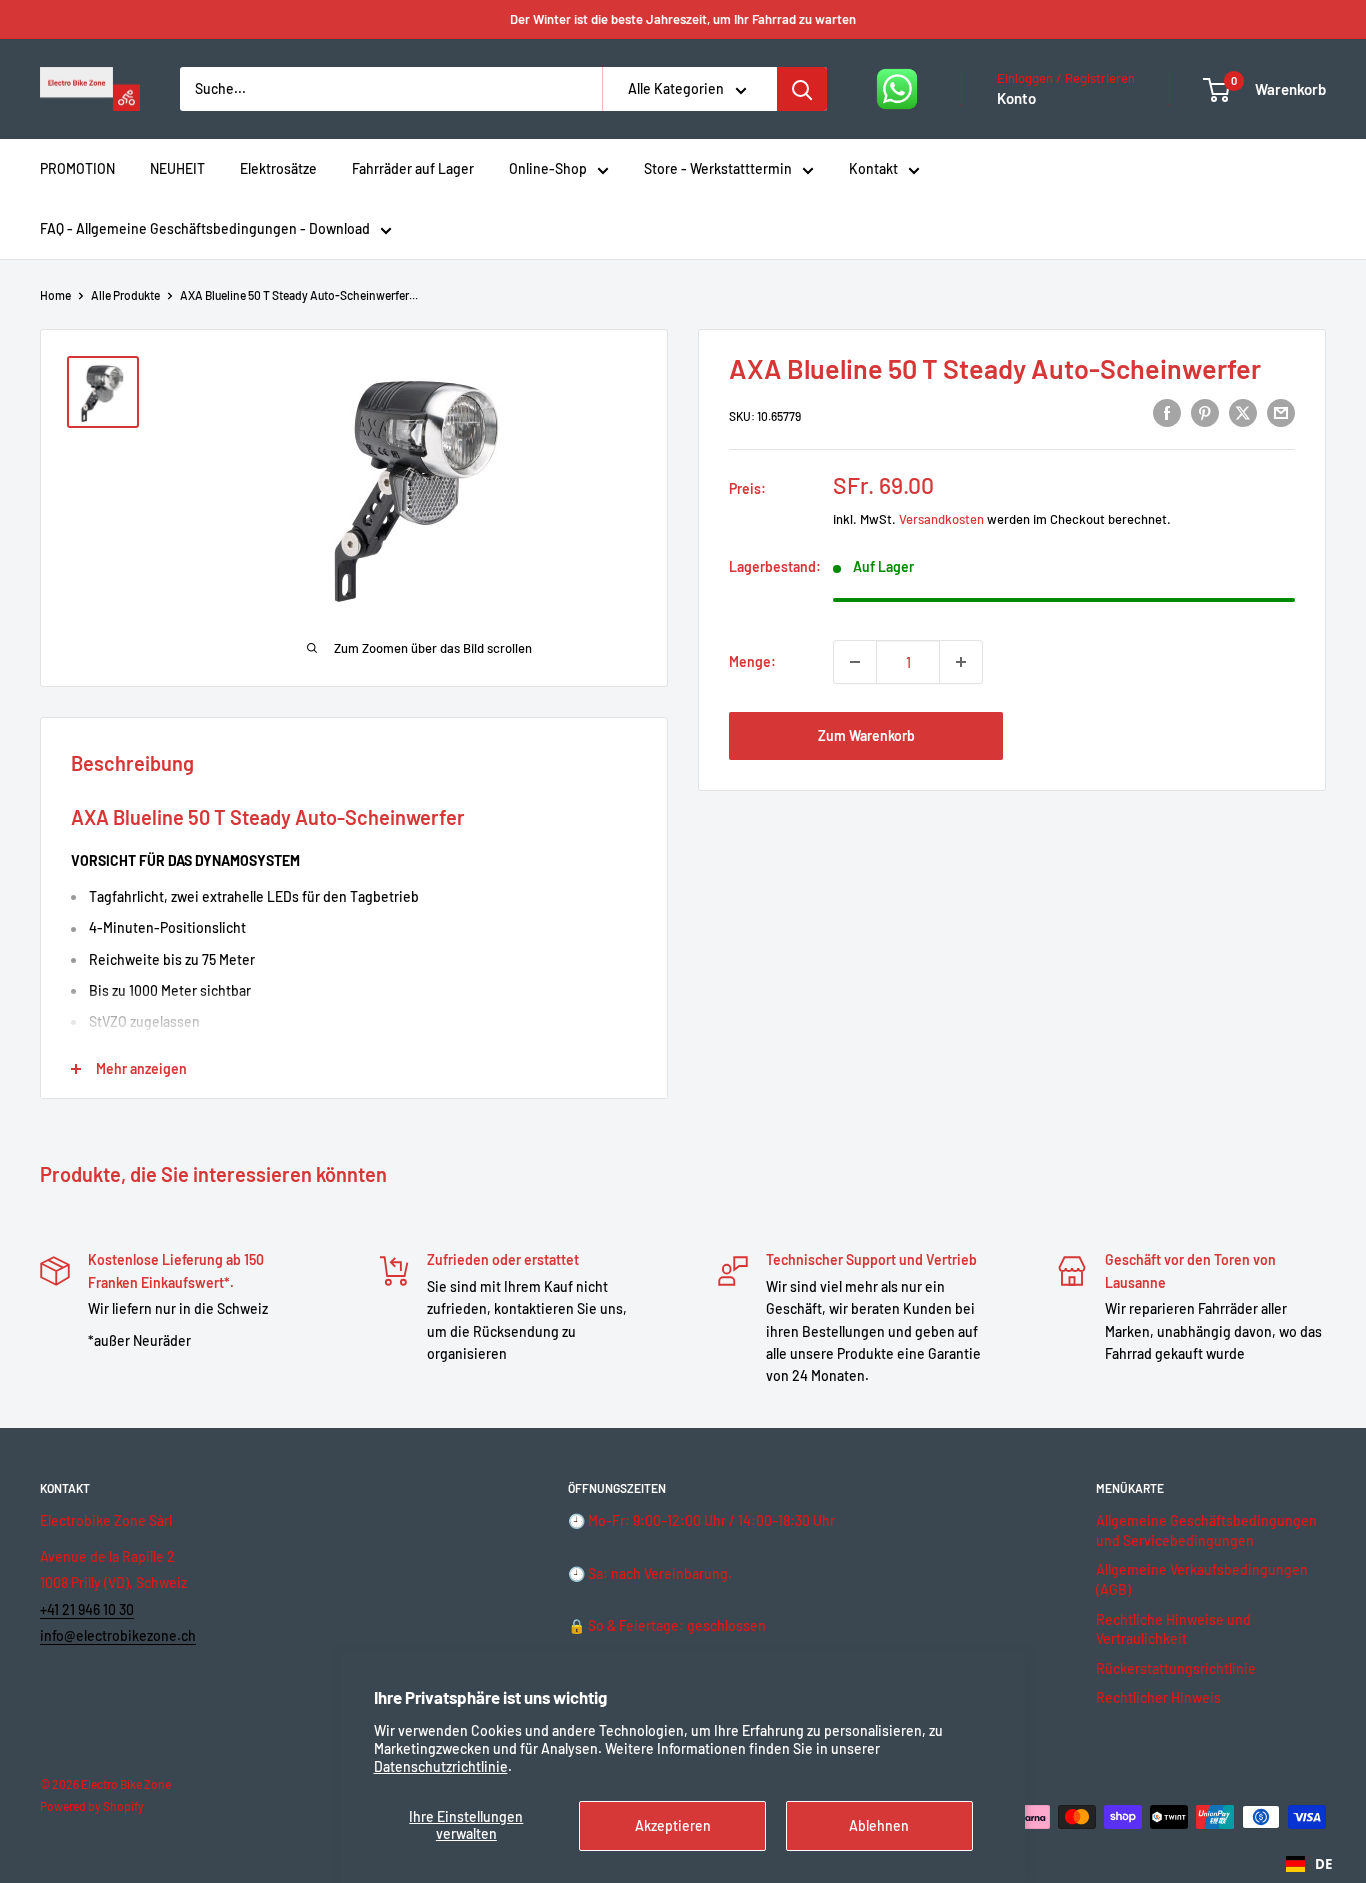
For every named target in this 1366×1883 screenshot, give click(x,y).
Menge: (752, 661)
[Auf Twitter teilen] (1243, 413)
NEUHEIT (177, 168)
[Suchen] (802, 89)
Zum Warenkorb (866, 735)
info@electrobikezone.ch (118, 1635)
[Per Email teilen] (1281, 413)
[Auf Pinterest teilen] (1205, 413)
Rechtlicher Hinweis (1158, 1697)
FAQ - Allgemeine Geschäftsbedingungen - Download (205, 228)
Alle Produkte (125, 295)
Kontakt (873, 168)
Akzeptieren (673, 1825)
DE (1323, 1864)
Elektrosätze (278, 168)
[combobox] (1309, 1864)
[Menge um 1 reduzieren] (855, 662)
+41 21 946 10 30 (87, 1609)
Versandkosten (941, 519)
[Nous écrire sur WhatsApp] (897, 89)
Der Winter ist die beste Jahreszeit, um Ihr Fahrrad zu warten (683, 19)
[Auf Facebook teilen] (1167, 413)
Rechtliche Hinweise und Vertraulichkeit (1173, 1629)
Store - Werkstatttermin (718, 168)
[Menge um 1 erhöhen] (961, 662)
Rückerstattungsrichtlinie (1176, 1668)
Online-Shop (548, 168)
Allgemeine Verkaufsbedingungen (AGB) (1202, 1579)
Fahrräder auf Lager (413, 168)
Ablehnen (879, 1825)
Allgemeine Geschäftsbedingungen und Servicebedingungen (1206, 1530)
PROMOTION (77, 168)
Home (55, 295)
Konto (1016, 98)
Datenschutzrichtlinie (441, 1766)
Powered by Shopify (92, 1806)
